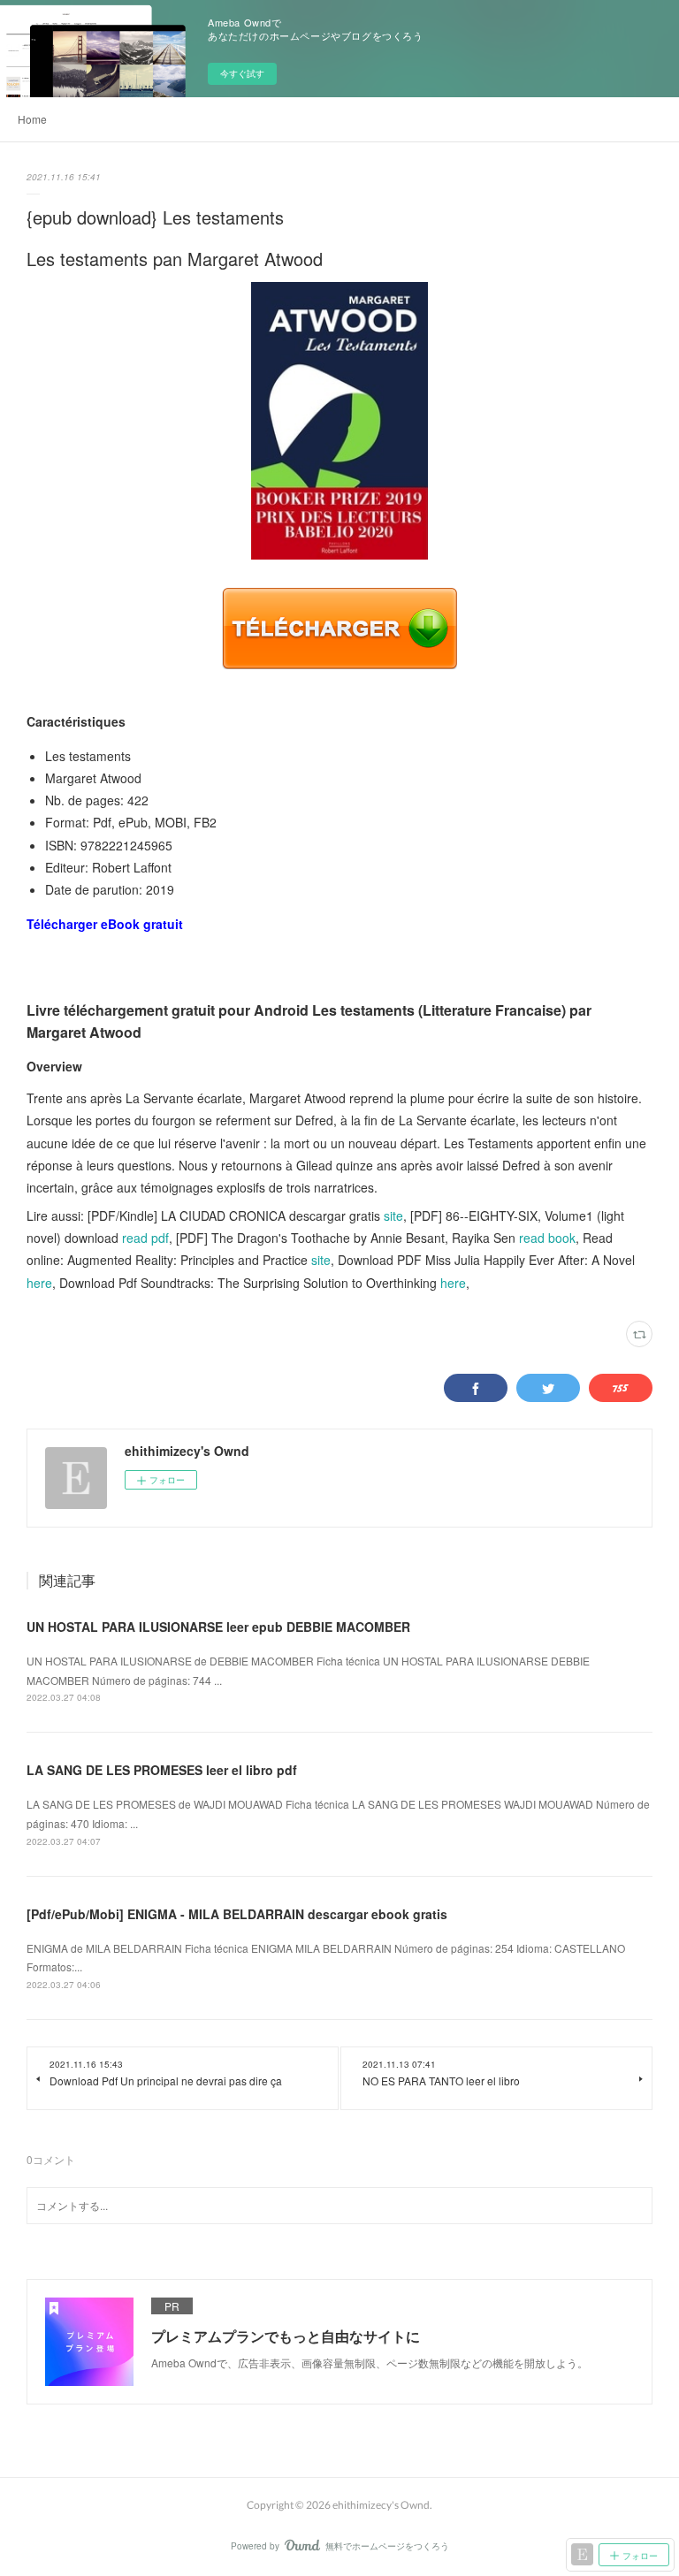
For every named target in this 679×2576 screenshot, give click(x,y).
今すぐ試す (242, 73)
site (393, 1216)
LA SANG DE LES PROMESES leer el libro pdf (162, 1770)
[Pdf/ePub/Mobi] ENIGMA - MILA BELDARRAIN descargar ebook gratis (237, 1914)
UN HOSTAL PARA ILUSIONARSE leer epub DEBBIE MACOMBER (218, 1627)
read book (547, 1238)
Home (32, 119)
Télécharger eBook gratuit (105, 924)
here (39, 1283)
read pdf (145, 1238)
